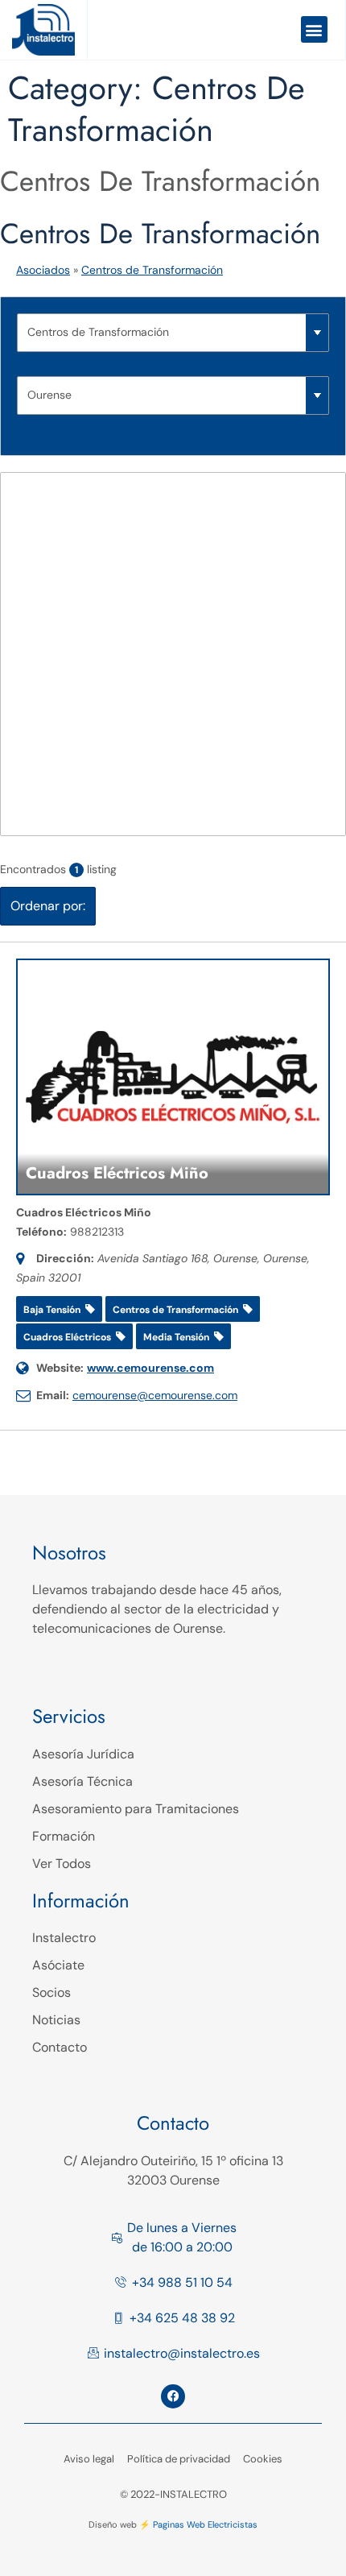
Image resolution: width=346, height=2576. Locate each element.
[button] (314, 29)
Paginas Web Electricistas (205, 2524)
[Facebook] (173, 2396)
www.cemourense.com (150, 1368)
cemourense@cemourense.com (155, 1395)
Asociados (43, 270)
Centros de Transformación (160, 181)
